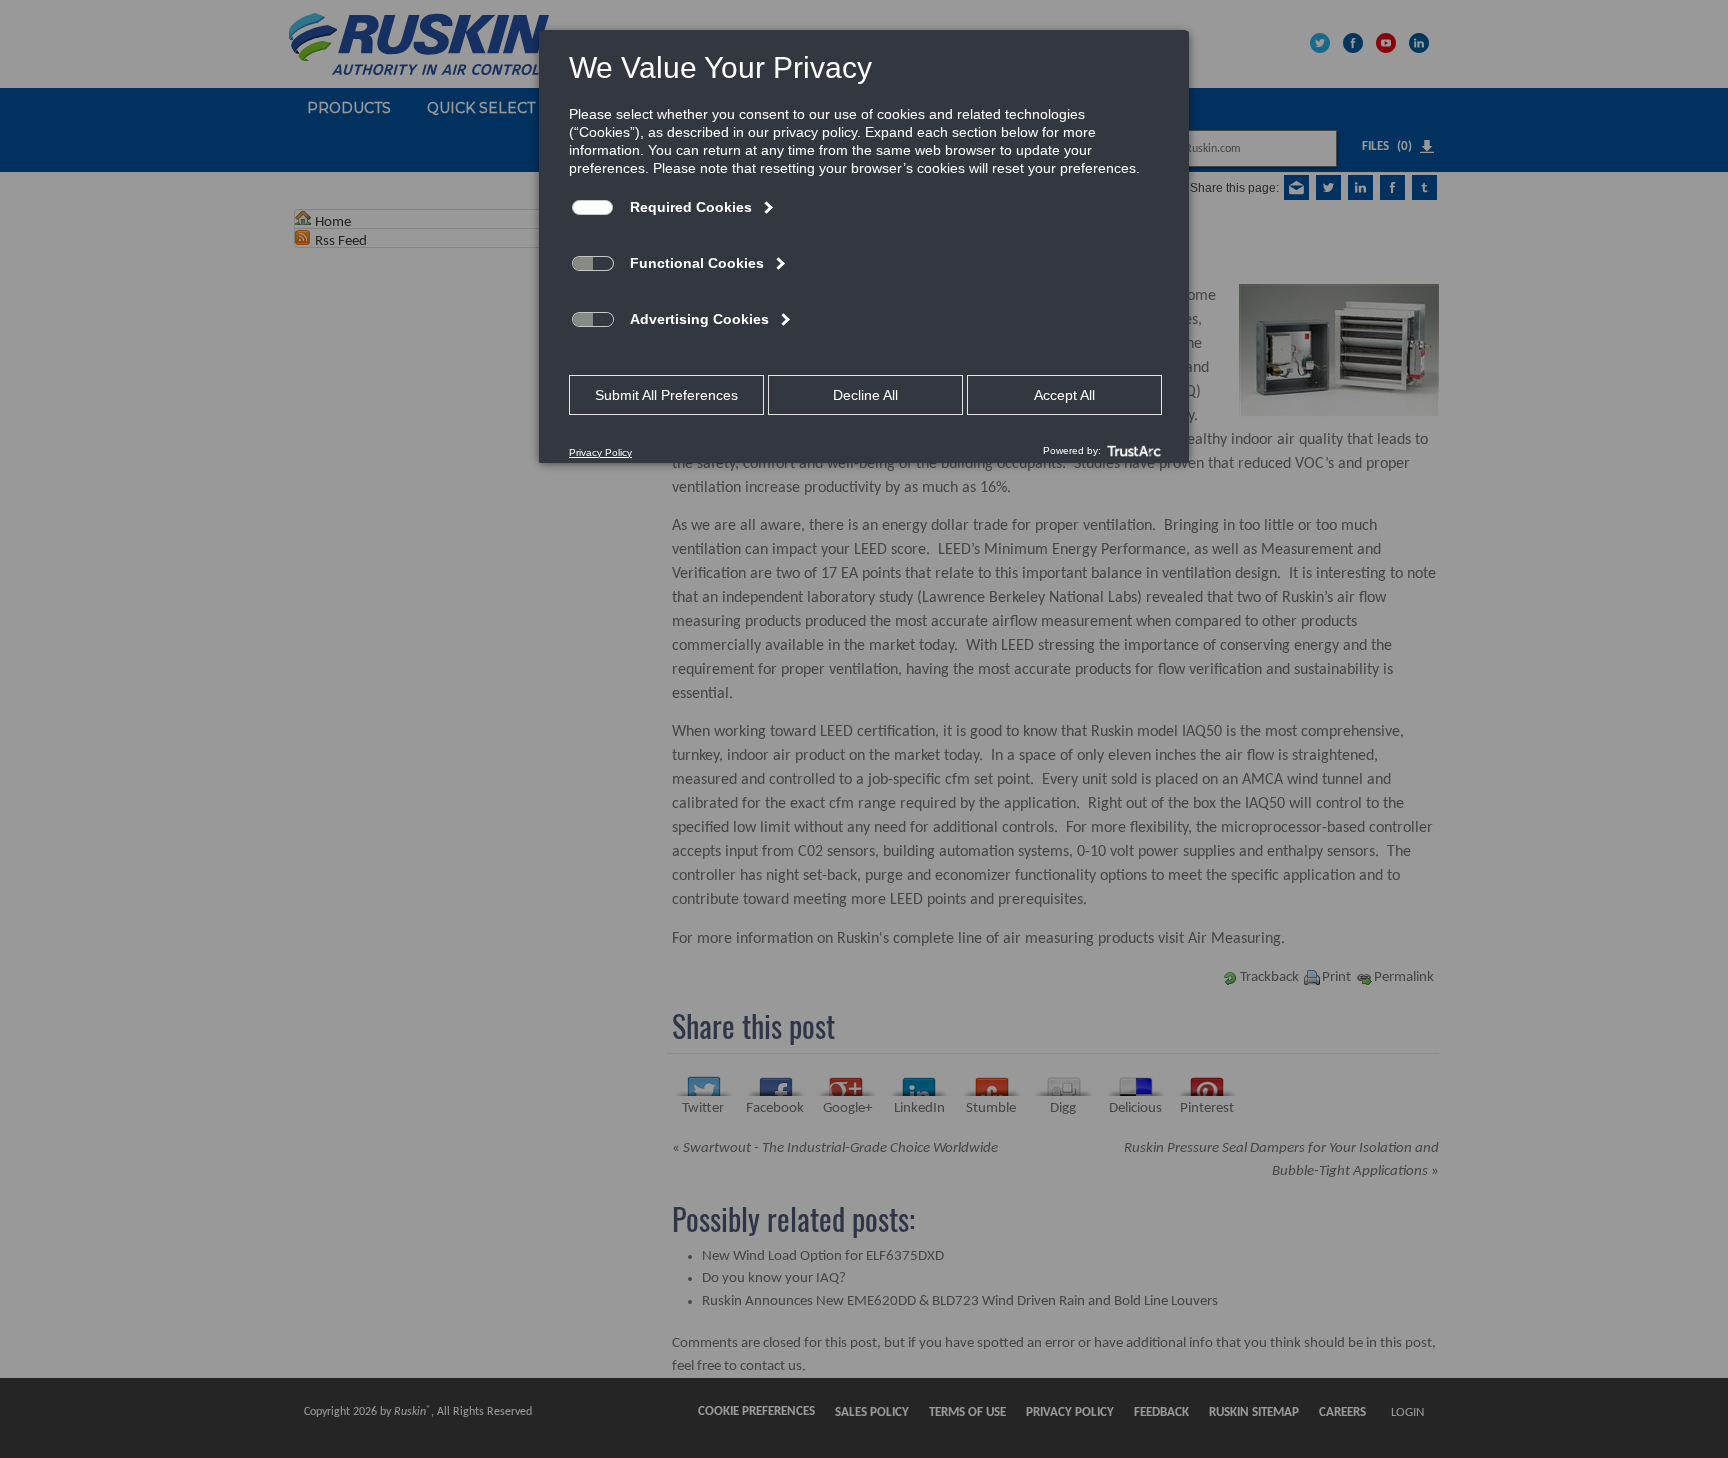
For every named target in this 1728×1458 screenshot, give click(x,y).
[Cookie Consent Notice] (864, 247)
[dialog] (864, 246)
